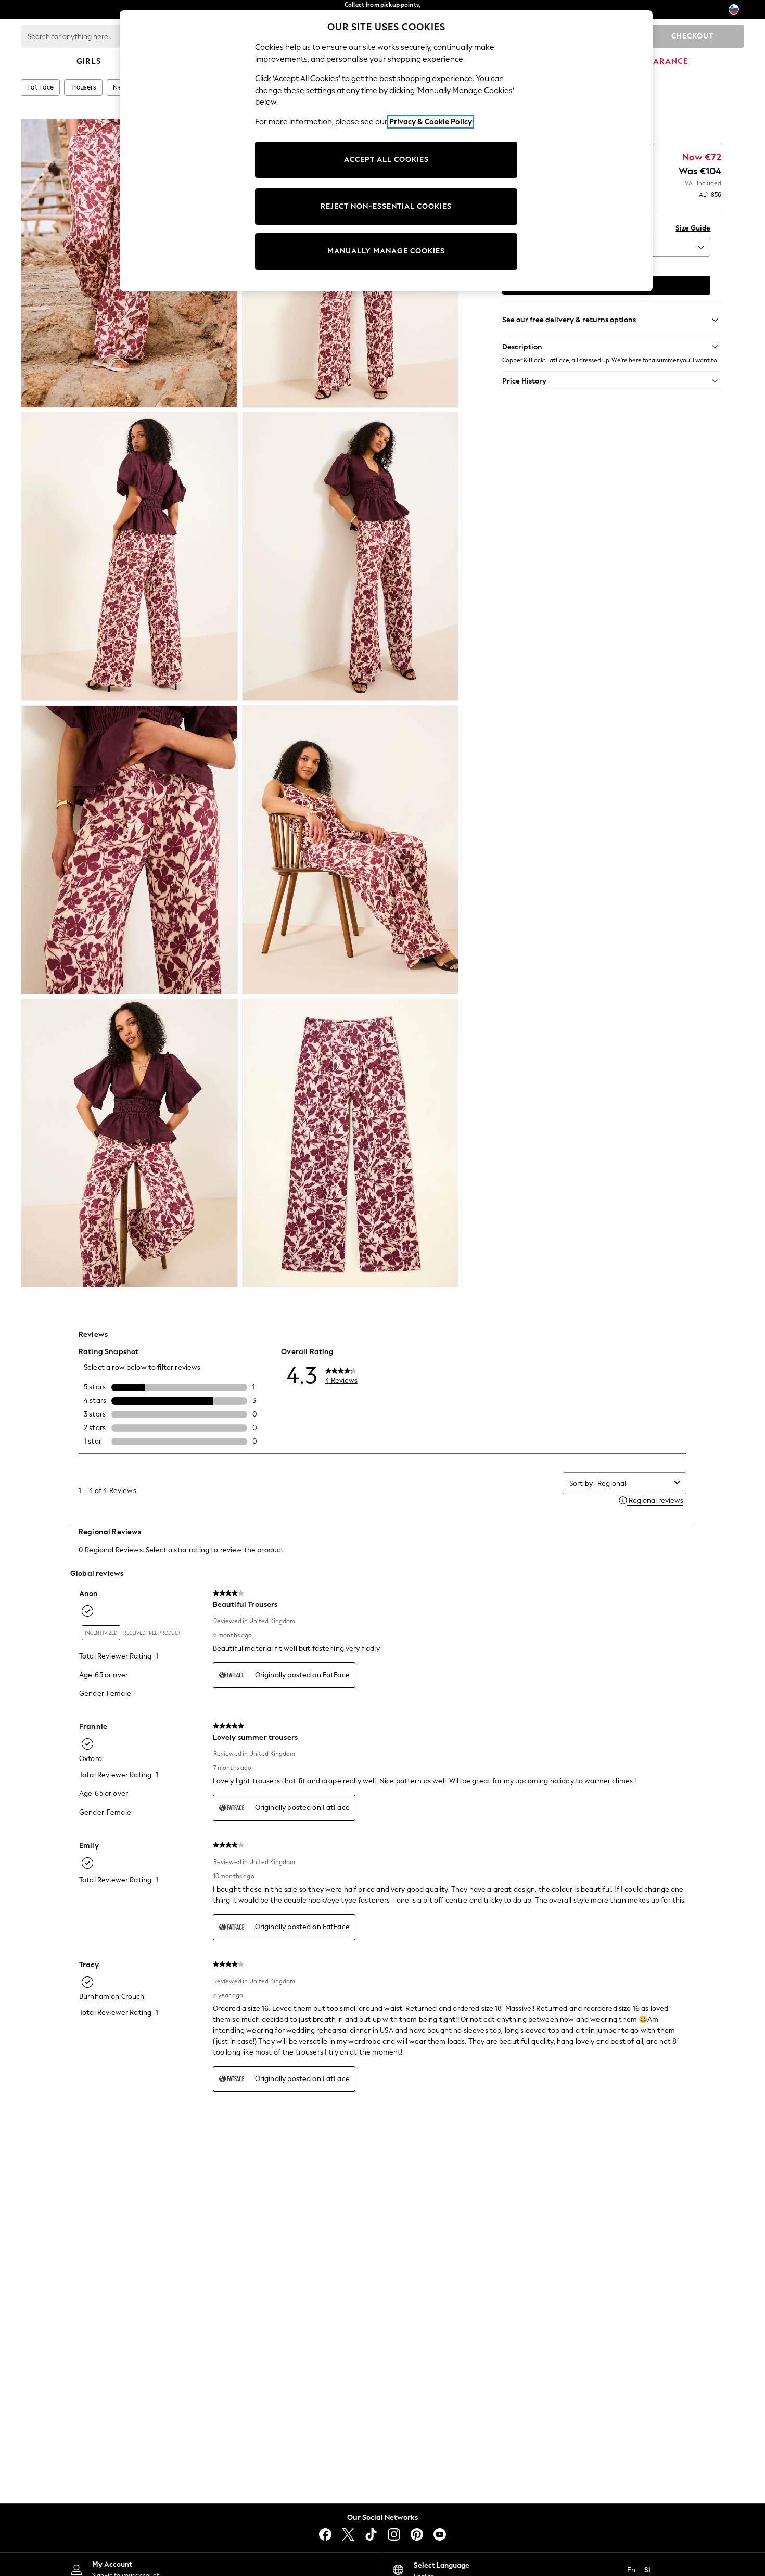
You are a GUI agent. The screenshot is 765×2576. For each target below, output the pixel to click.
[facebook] (325, 2534)
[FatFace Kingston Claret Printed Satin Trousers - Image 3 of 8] (129, 557)
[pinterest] (417, 2534)
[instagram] (394, 2534)
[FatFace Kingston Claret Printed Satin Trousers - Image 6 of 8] (350, 850)
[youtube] (440, 2534)
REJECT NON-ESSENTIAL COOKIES (386, 206)
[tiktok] (371, 2534)
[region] (386, 151)
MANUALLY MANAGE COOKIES (386, 251)
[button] (612, 347)
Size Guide (693, 228)
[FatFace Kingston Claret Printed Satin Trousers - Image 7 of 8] (129, 1143)
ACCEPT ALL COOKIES (386, 160)
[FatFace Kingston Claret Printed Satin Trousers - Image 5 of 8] (129, 850)
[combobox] (634, 1483)
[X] (348, 2534)
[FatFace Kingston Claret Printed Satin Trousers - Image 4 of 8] (350, 557)
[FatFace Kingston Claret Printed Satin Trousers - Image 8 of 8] (350, 1143)
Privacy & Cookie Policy (431, 122)
